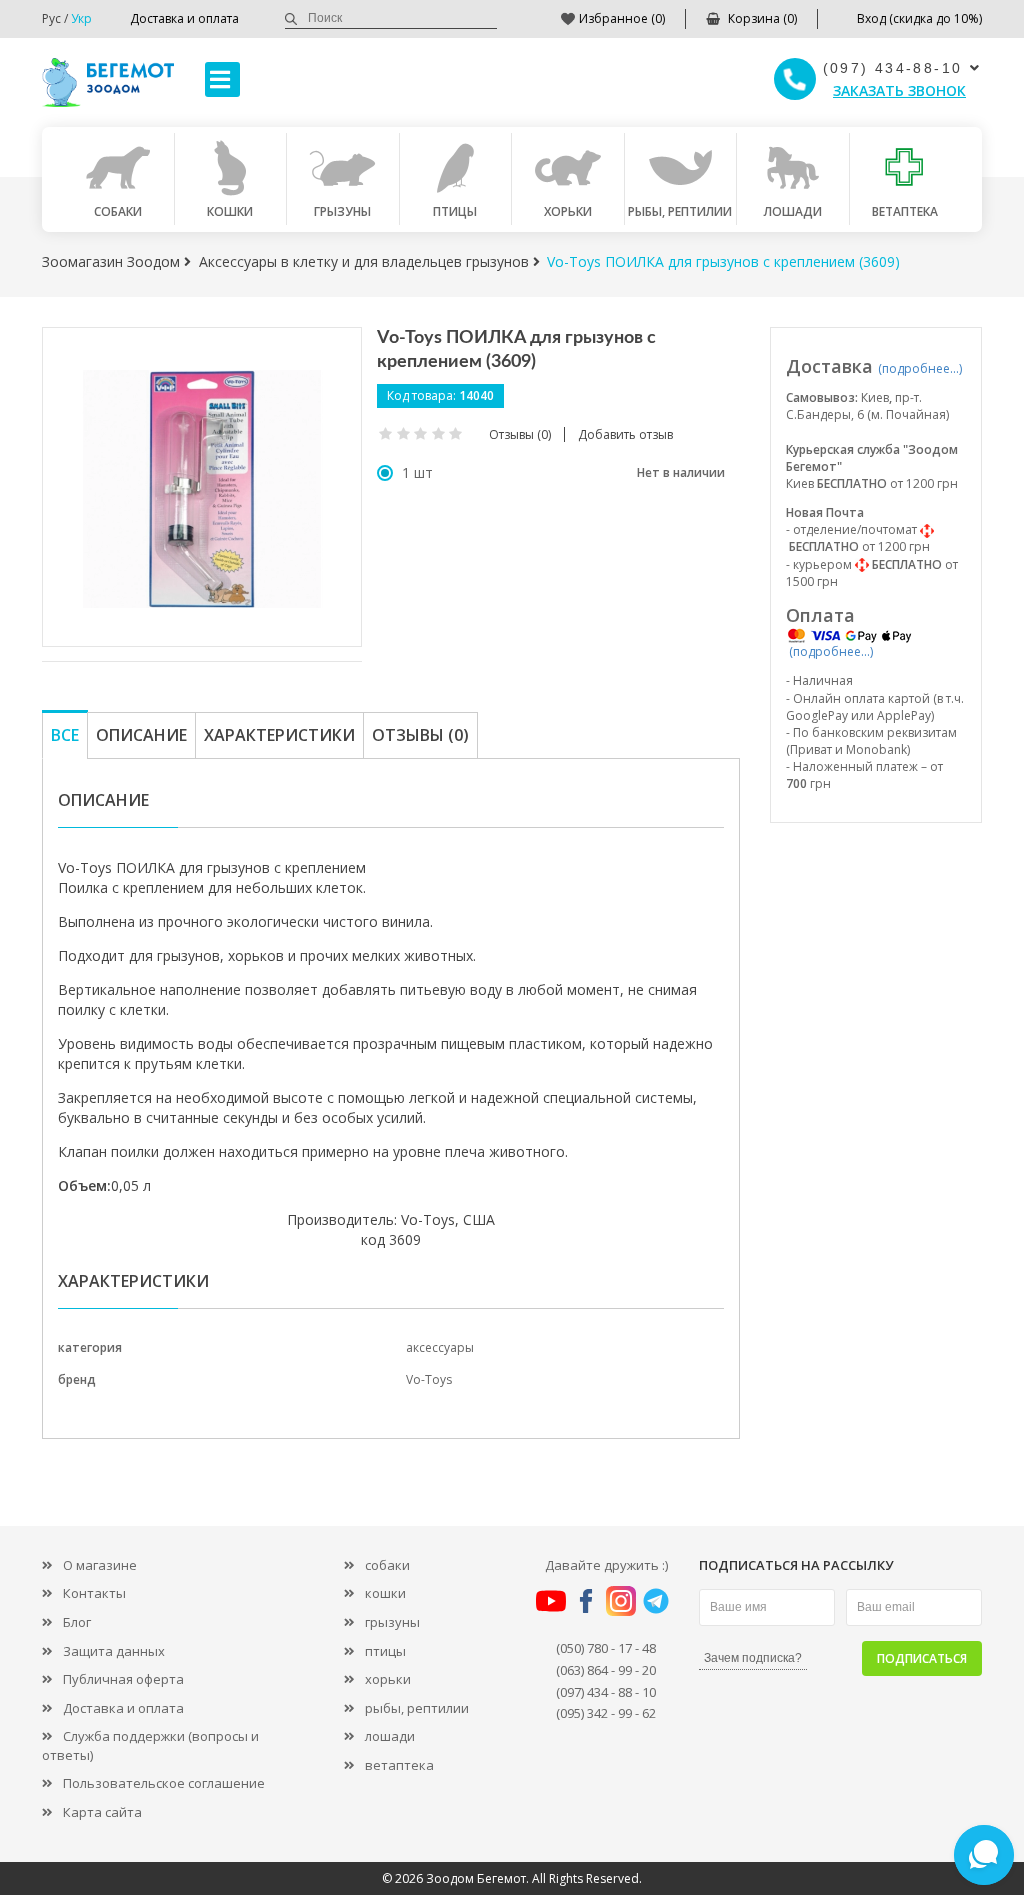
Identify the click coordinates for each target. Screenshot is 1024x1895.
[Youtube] (551, 1599)
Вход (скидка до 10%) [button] (919, 18)
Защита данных (114, 1651)
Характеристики (279, 735)
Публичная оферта (123, 1679)
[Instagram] (621, 1599)
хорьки (388, 1679)
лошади (390, 1736)
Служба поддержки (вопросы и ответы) (150, 1745)
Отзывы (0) (420, 735)
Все (65, 735)
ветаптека (399, 1765)
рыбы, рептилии (417, 1708)
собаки (387, 1565)
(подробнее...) (920, 368)
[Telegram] (656, 1599)
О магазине (100, 1565)
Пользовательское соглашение (164, 1783)
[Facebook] (586, 1599)
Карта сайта (102, 1812)
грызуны (392, 1622)
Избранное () (622, 18)
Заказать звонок (899, 90)
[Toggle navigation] (222, 79)
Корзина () (762, 18)
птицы (385, 1651)
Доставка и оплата (184, 18)
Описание (141, 735)
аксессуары (440, 1347)
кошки (385, 1593)
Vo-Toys (429, 1379)
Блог (77, 1622)
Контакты (94, 1593)
